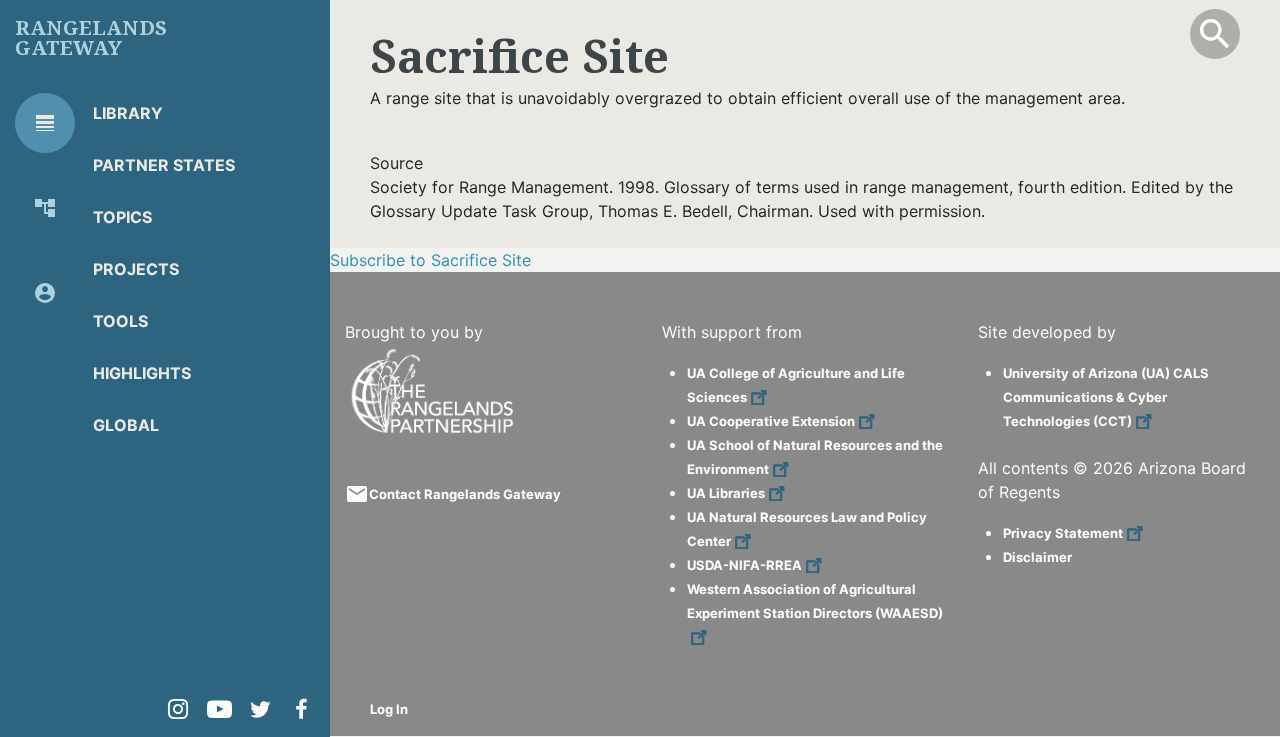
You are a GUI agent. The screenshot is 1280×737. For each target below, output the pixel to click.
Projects (136, 269)
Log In (389, 709)
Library (128, 113)
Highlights (142, 373)
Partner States (164, 165)
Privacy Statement (1063, 533)
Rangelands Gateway (91, 38)
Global (126, 425)
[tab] (45, 123)
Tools (120, 321)
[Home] (435, 357)
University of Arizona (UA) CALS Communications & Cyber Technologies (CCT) (1106, 397)
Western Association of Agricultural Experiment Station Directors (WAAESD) (815, 601)
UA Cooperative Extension (771, 421)
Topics (122, 217)
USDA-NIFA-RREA (744, 565)
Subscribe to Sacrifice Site (430, 260)
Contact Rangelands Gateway (465, 494)
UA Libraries (726, 493)
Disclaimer (1037, 557)
